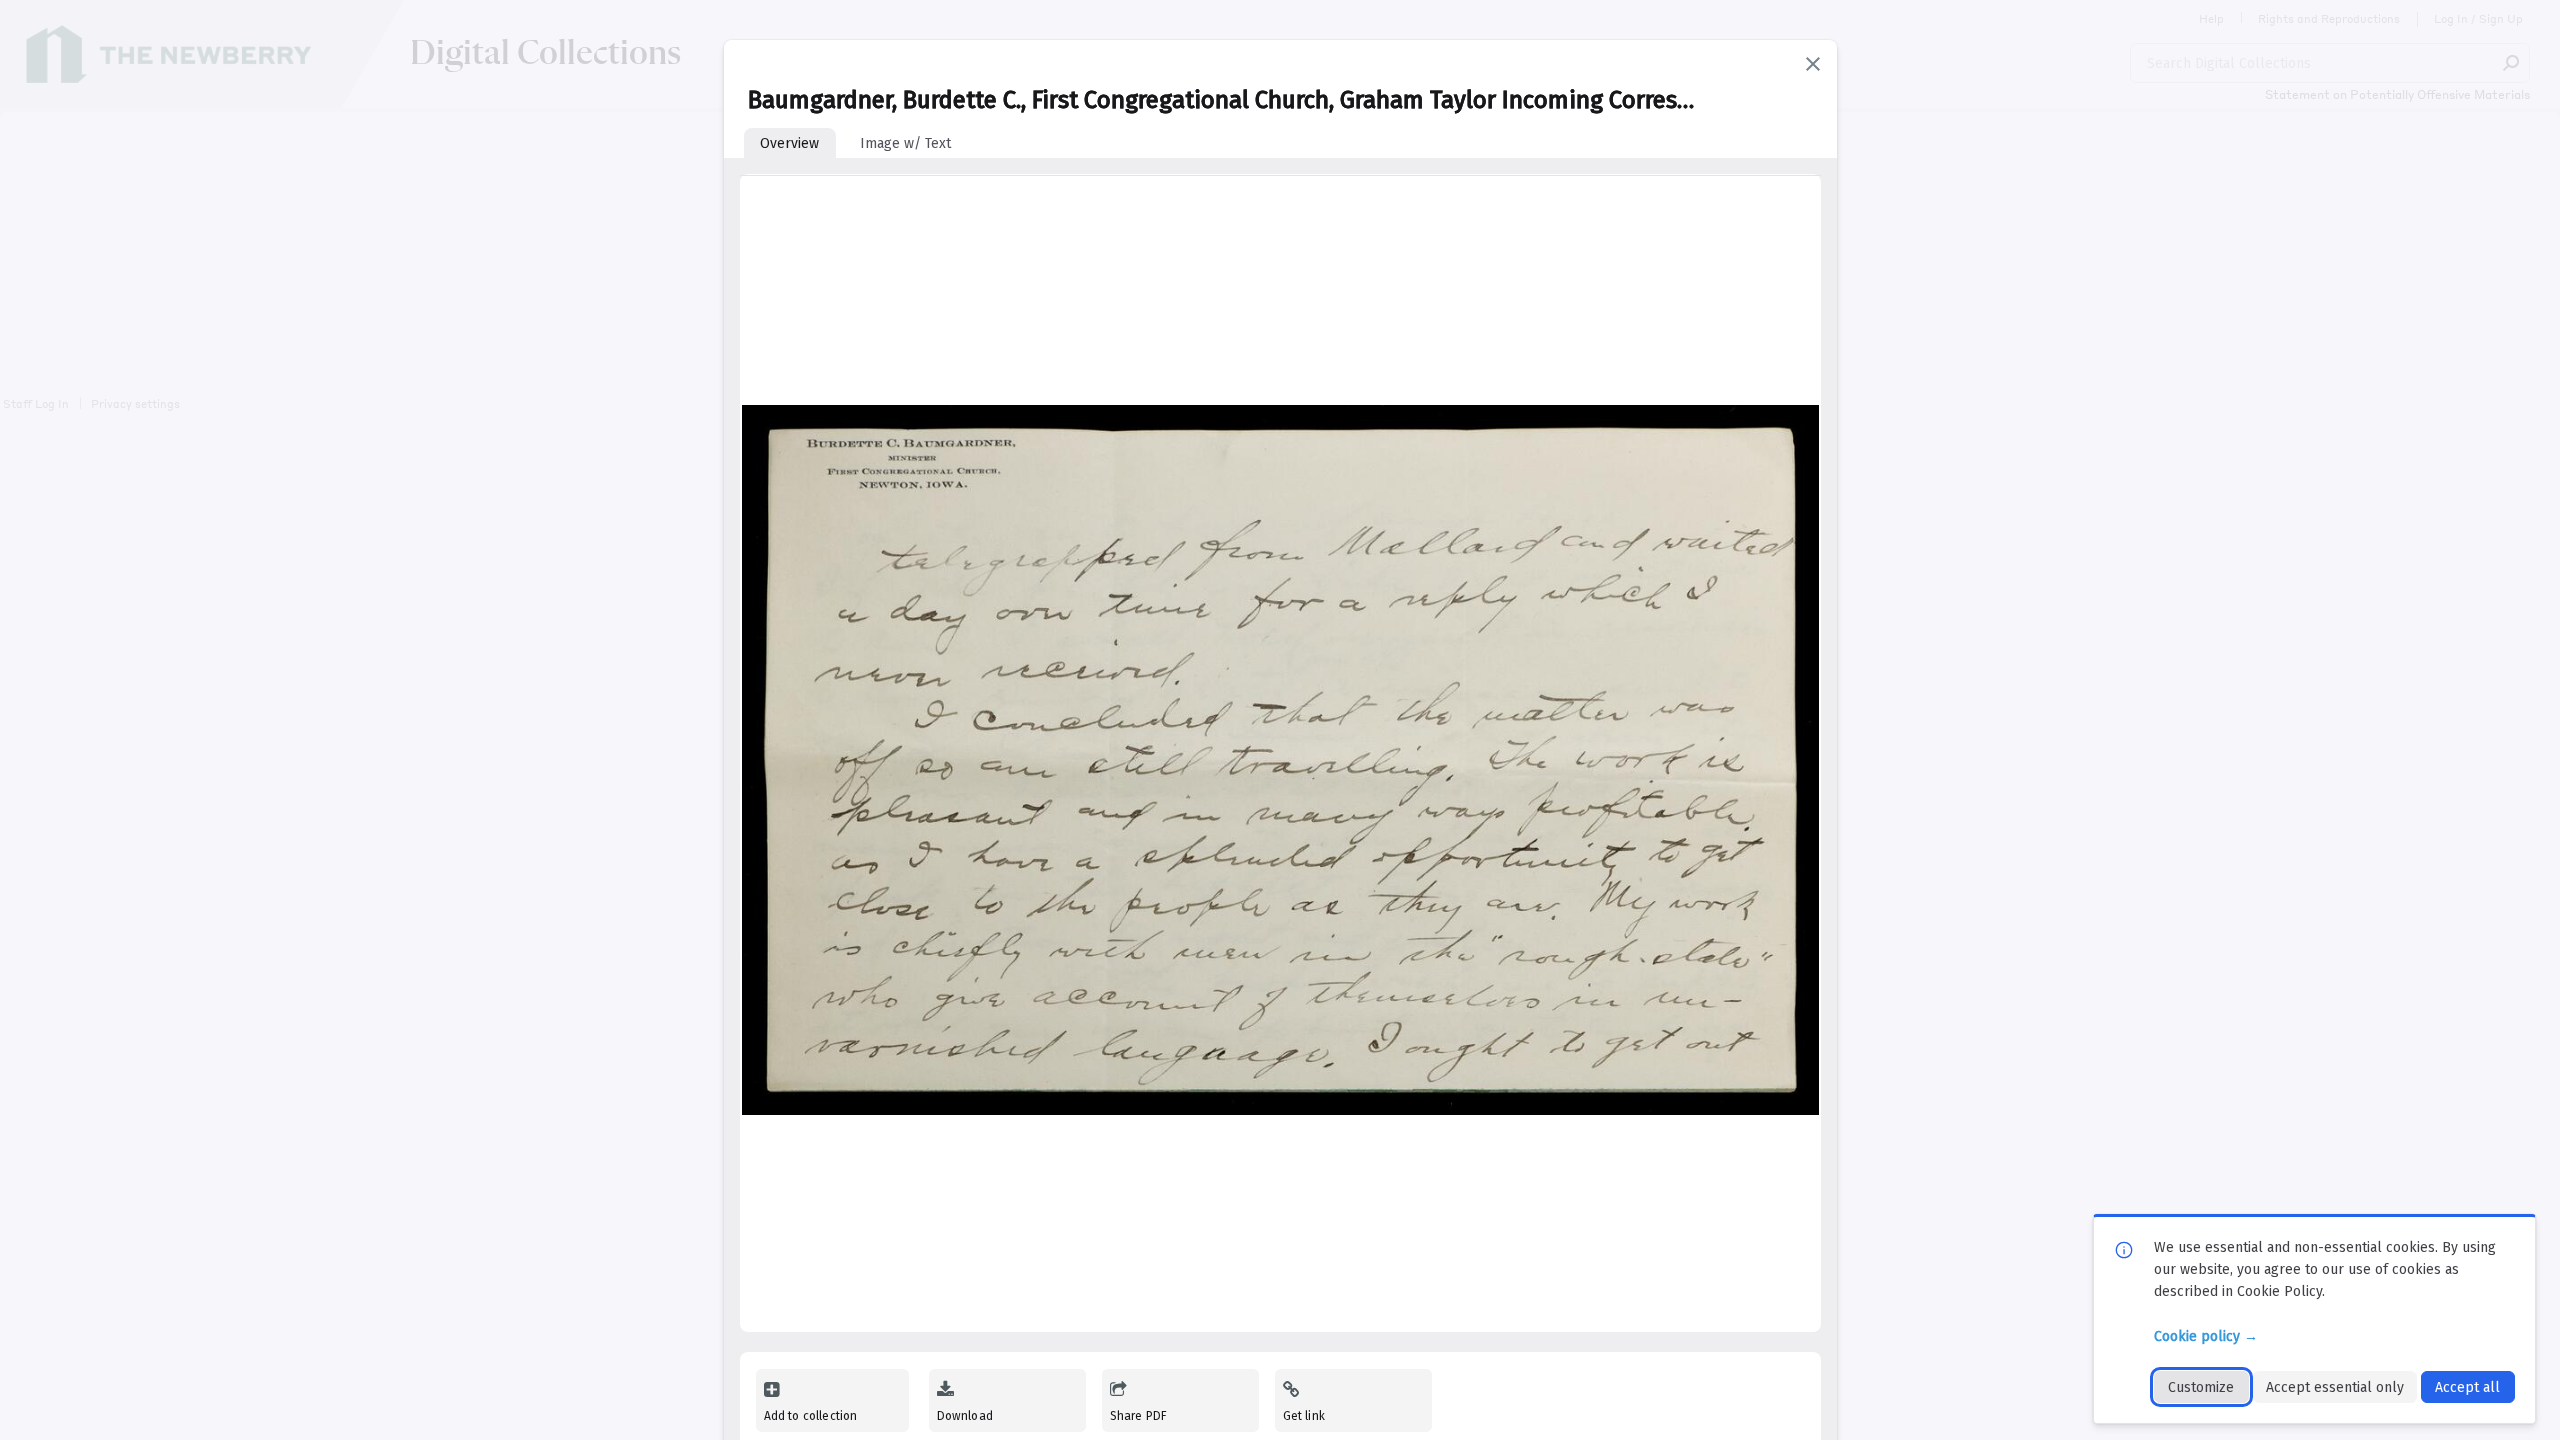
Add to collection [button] (811, 1416)
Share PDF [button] (1139, 1416)
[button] (1813, 64)
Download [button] (965, 1416)
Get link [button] (1304, 1416)
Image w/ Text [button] (905, 143)
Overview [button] (789, 143)
